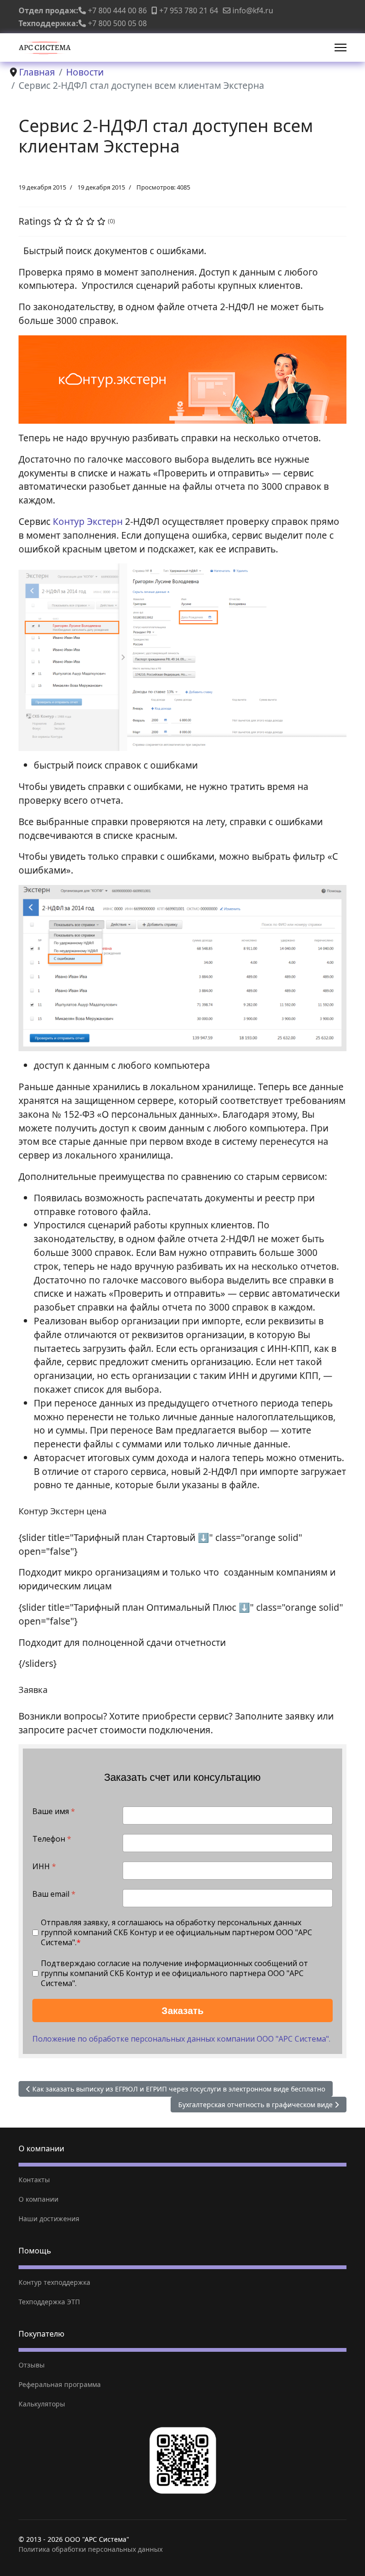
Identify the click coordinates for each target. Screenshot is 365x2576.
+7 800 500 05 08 (117, 23)
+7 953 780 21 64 (189, 10)
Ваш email (54, 1894)
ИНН (44, 1867)
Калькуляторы (42, 2404)
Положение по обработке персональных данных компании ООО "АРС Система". (181, 2039)
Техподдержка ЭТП (49, 2302)
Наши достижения (49, 2219)
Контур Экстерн (88, 521)
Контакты (34, 2180)
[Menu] (341, 48)
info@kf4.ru (253, 10)
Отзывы (32, 2365)
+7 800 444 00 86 (117, 10)
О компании (38, 2199)
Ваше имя (54, 1811)
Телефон (52, 1839)
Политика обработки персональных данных (91, 2549)
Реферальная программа (60, 2384)
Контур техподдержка (54, 2282)
